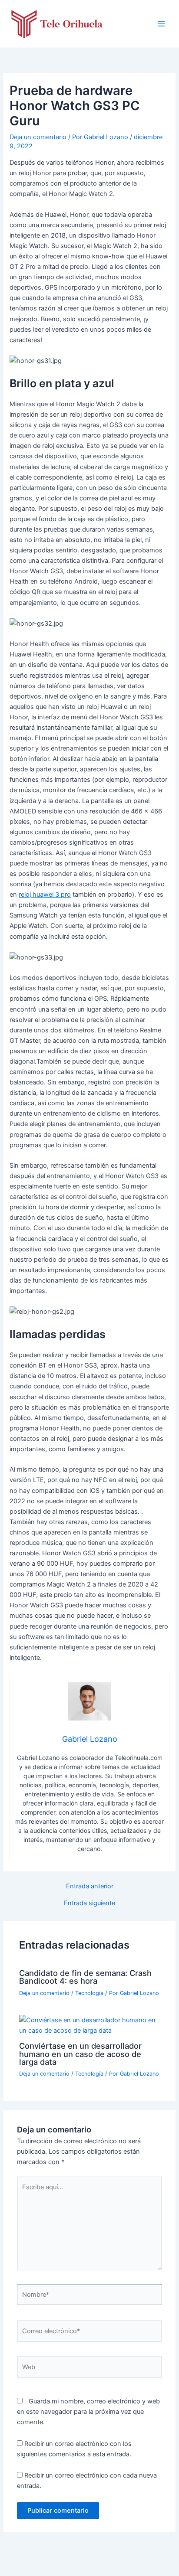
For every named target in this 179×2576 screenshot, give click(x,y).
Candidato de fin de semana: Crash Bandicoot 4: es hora (85, 1977)
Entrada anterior (90, 1886)
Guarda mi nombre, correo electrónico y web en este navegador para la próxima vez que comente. (88, 2412)
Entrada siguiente (89, 1903)
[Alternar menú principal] (161, 24)
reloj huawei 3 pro (45, 895)
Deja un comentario (38, 137)
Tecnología (89, 1993)
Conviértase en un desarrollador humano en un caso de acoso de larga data (80, 2054)
